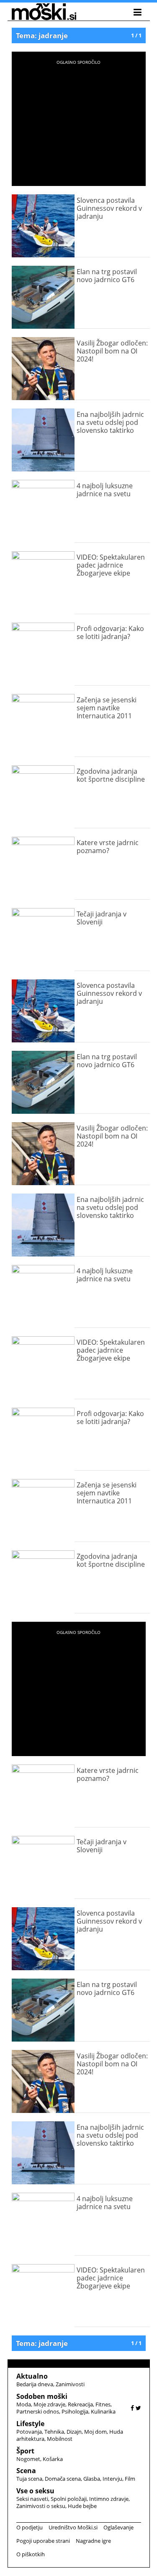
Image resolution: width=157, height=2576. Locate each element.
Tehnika (54, 2432)
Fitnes (103, 2404)
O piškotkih (31, 2554)
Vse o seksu (35, 2491)
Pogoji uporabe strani (43, 2541)
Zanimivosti (70, 2384)
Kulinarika (103, 2411)
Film (130, 2479)
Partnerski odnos (38, 2411)
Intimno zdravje (109, 2499)
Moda (24, 2404)
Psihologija (75, 2411)
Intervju (112, 2479)
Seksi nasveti (32, 2499)
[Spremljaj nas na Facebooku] (132, 2408)
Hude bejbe (82, 2506)
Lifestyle (30, 2424)
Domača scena (63, 2479)
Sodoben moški (42, 2396)
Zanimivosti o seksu (41, 2506)
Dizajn (74, 2432)
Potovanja (29, 2432)
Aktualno (32, 2376)
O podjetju (30, 2527)
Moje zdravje (49, 2404)
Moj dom (95, 2432)
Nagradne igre (93, 2541)
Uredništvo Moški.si (73, 2527)
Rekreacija (80, 2404)
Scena (26, 2471)
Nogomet (28, 2459)
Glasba (92, 2479)
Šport (25, 2451)
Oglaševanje (118, 2527)
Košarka (53, 2459)
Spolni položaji (69, 2499)
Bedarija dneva (35, 2384)
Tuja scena (29, 2479)
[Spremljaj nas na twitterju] (138, 2408)
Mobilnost (60, 2439)
